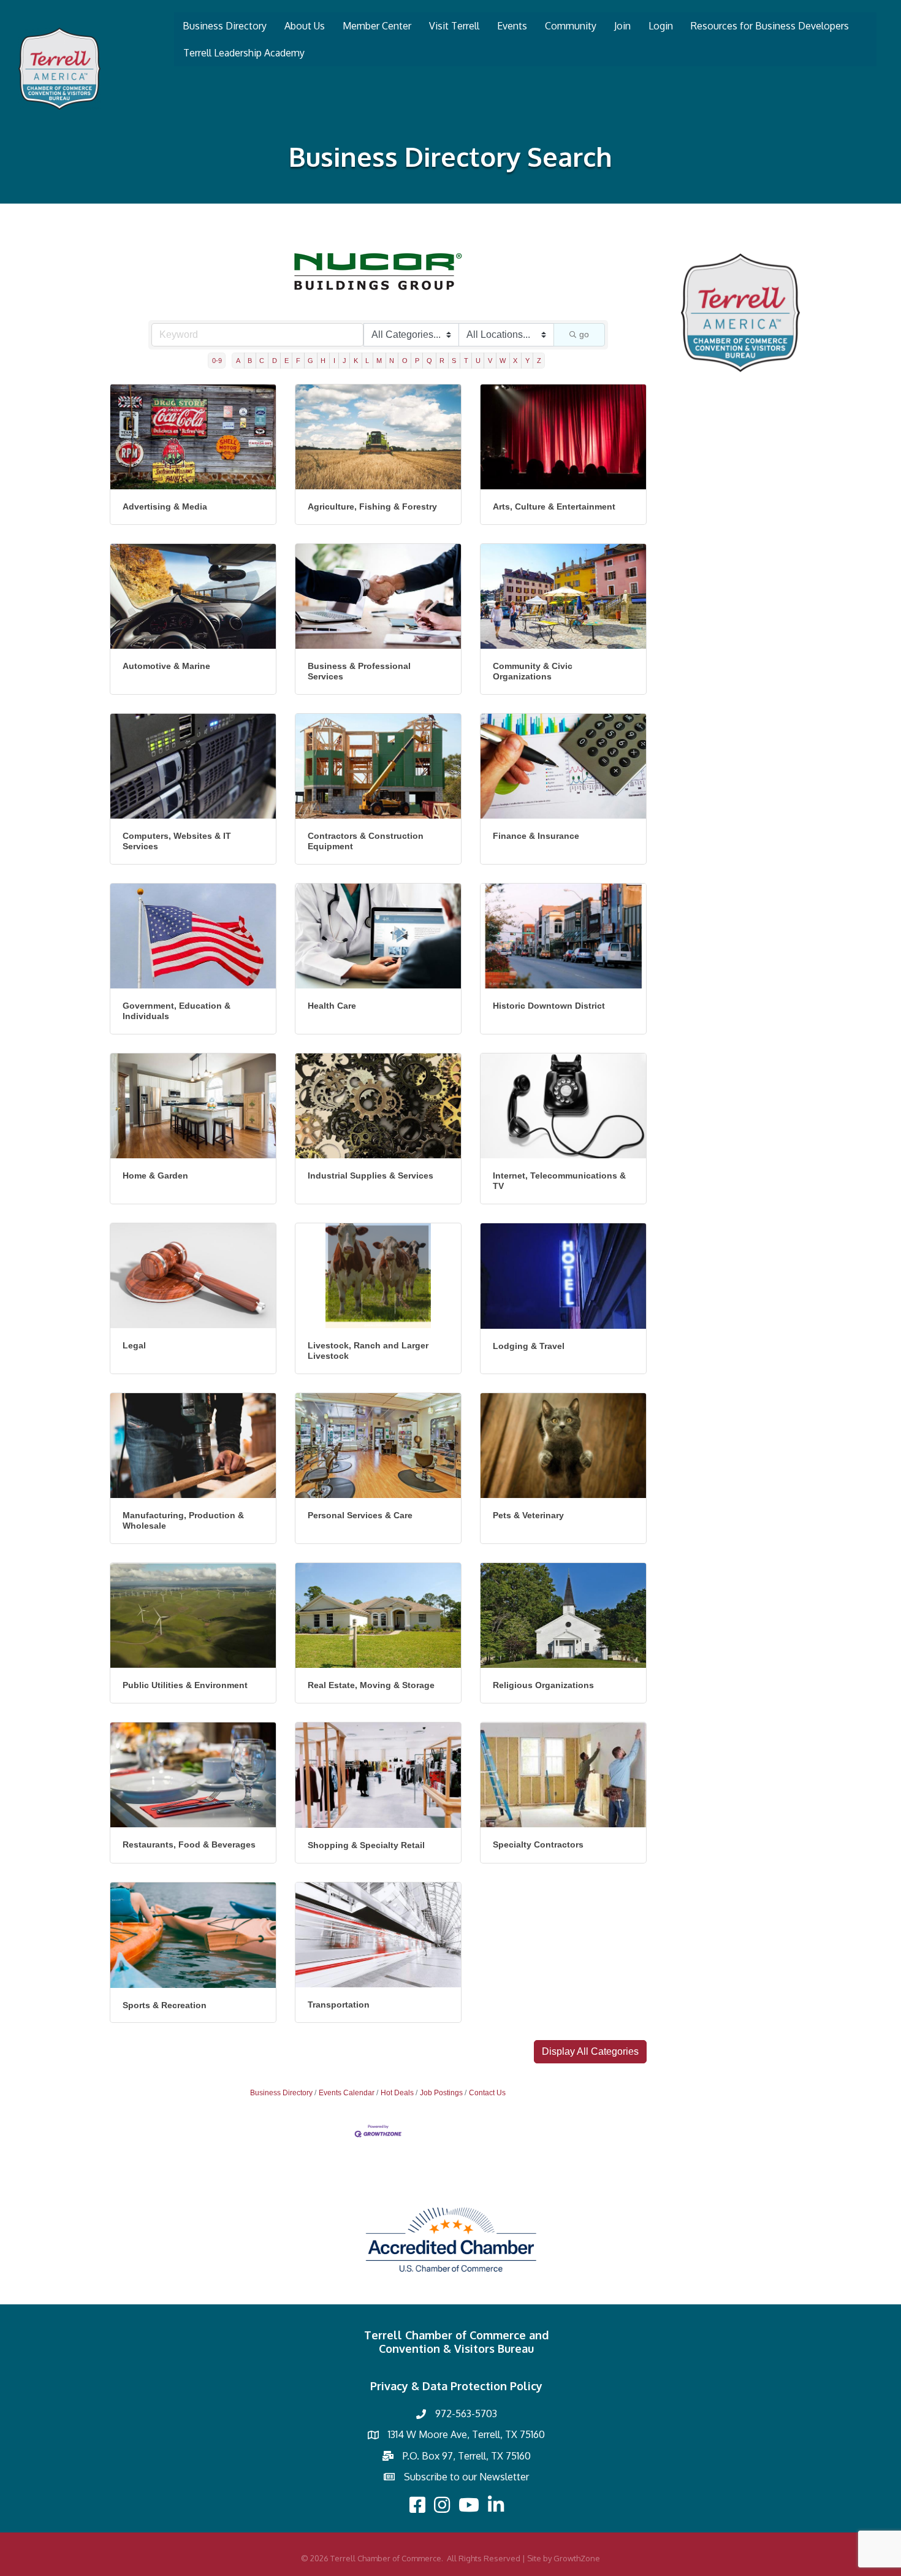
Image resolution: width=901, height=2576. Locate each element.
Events (512, 26)
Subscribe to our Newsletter (466, 2477)
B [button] (250, 361)
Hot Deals (397, 2093)
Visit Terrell (454, 26)
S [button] (454, 361)
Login (661, 26)
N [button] (392, 361)
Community (571, 26)
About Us (305, 26)
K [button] (356, 361)
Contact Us (487, 2093)
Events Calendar (347, 2093)
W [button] (503, 361)
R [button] (442, 361)
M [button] (379, 361)
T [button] (466, 361)
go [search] (584, 334)
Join (622, 26)
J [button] (344, 361)
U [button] (478, 361)
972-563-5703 (466, 2414)
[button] (590, 2052)
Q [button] (429, 361)
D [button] (275, 361)
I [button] (334, 361)
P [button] (417, 361)
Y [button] (527, 361)
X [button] (515, 361)
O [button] (405, 361)
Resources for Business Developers (770, 26)
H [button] (323, 361)
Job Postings (441, 2093)
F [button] (298, 361)
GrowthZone (577, 2558)
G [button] (310, 361)
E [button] (287, 361)
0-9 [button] (217, 361)
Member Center (377, 26)
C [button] (262, 361)
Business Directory (225, 26)
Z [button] (539, 361)
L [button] (367, 361)
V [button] (490, 361)
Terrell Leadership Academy (244, 53)
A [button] (238, 361)
